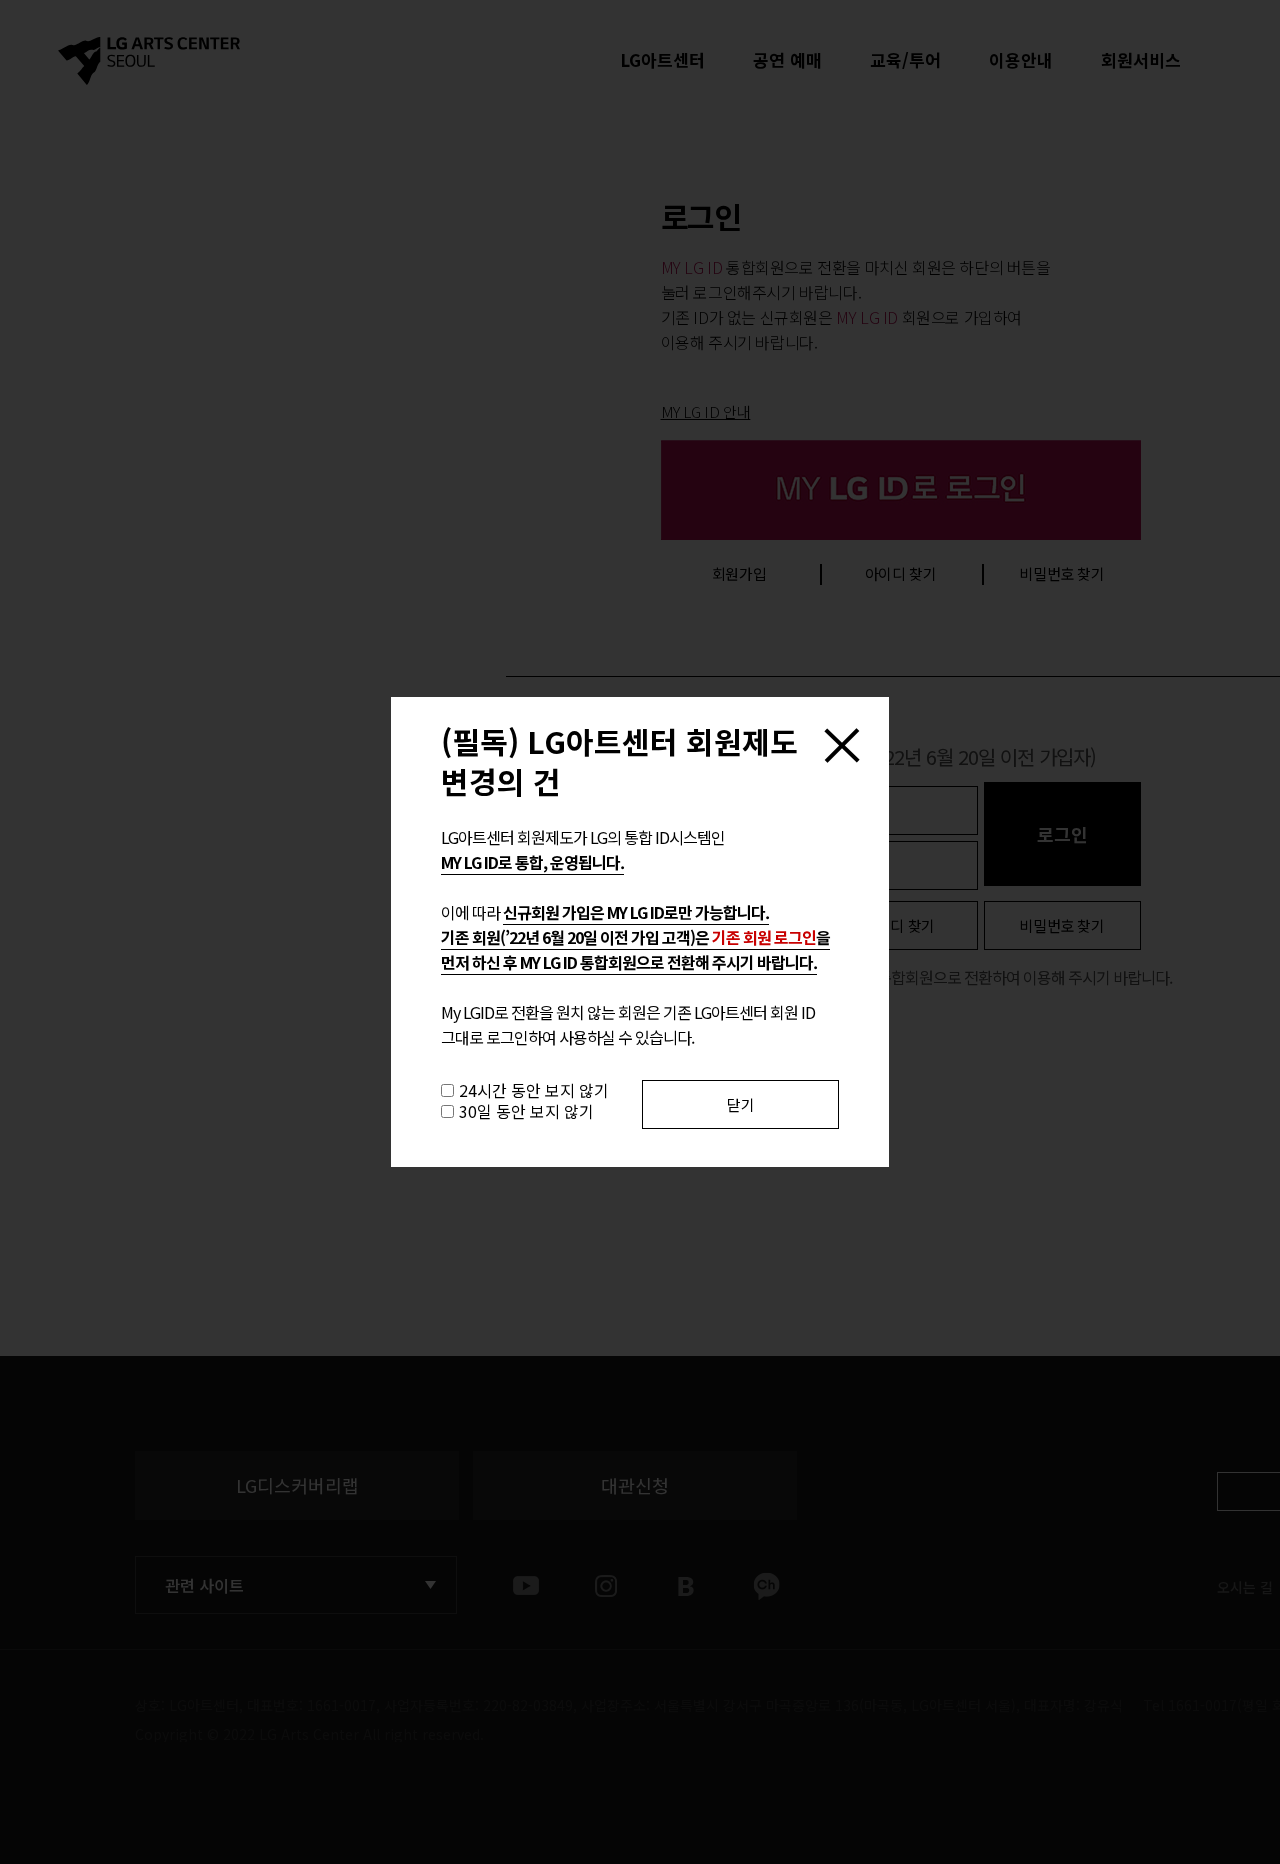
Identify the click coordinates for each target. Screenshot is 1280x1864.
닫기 (740, 1104)
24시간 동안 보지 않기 (534, 1090)
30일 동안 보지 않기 (526, 1111)
